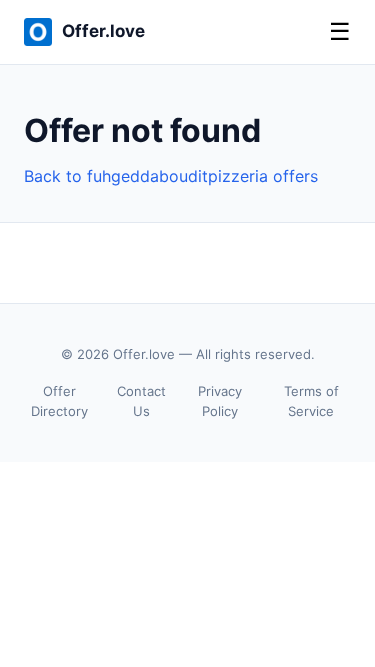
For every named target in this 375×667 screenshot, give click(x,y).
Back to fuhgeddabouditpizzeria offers (171, 176)
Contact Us (141, 401)
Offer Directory (59, 401)
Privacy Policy (220, 401)
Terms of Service (311, 401)
